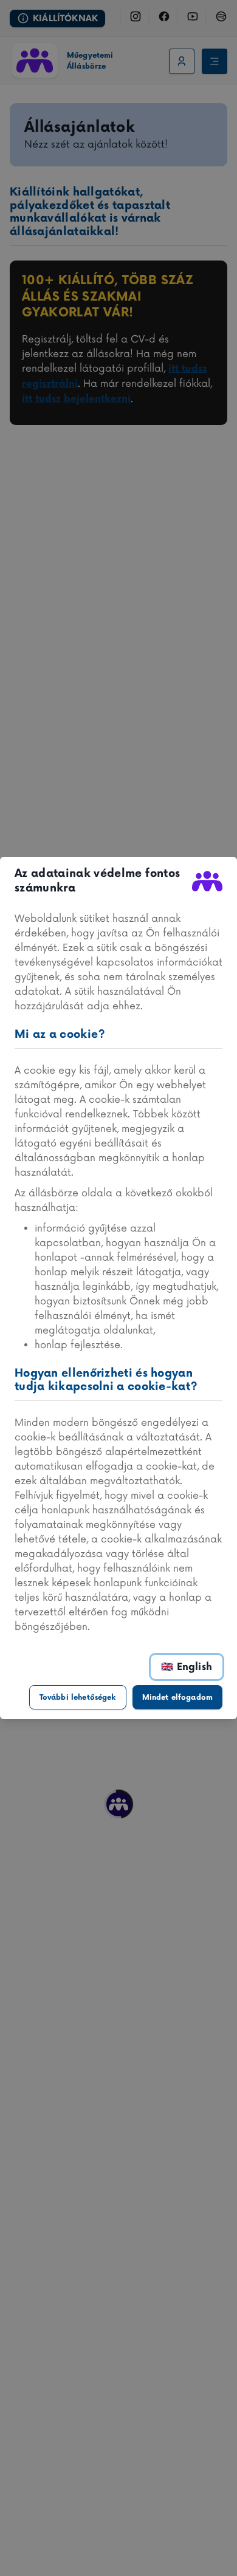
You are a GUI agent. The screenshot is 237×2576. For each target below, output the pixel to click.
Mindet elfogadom (177, 1698)
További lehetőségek (78, 1698)
